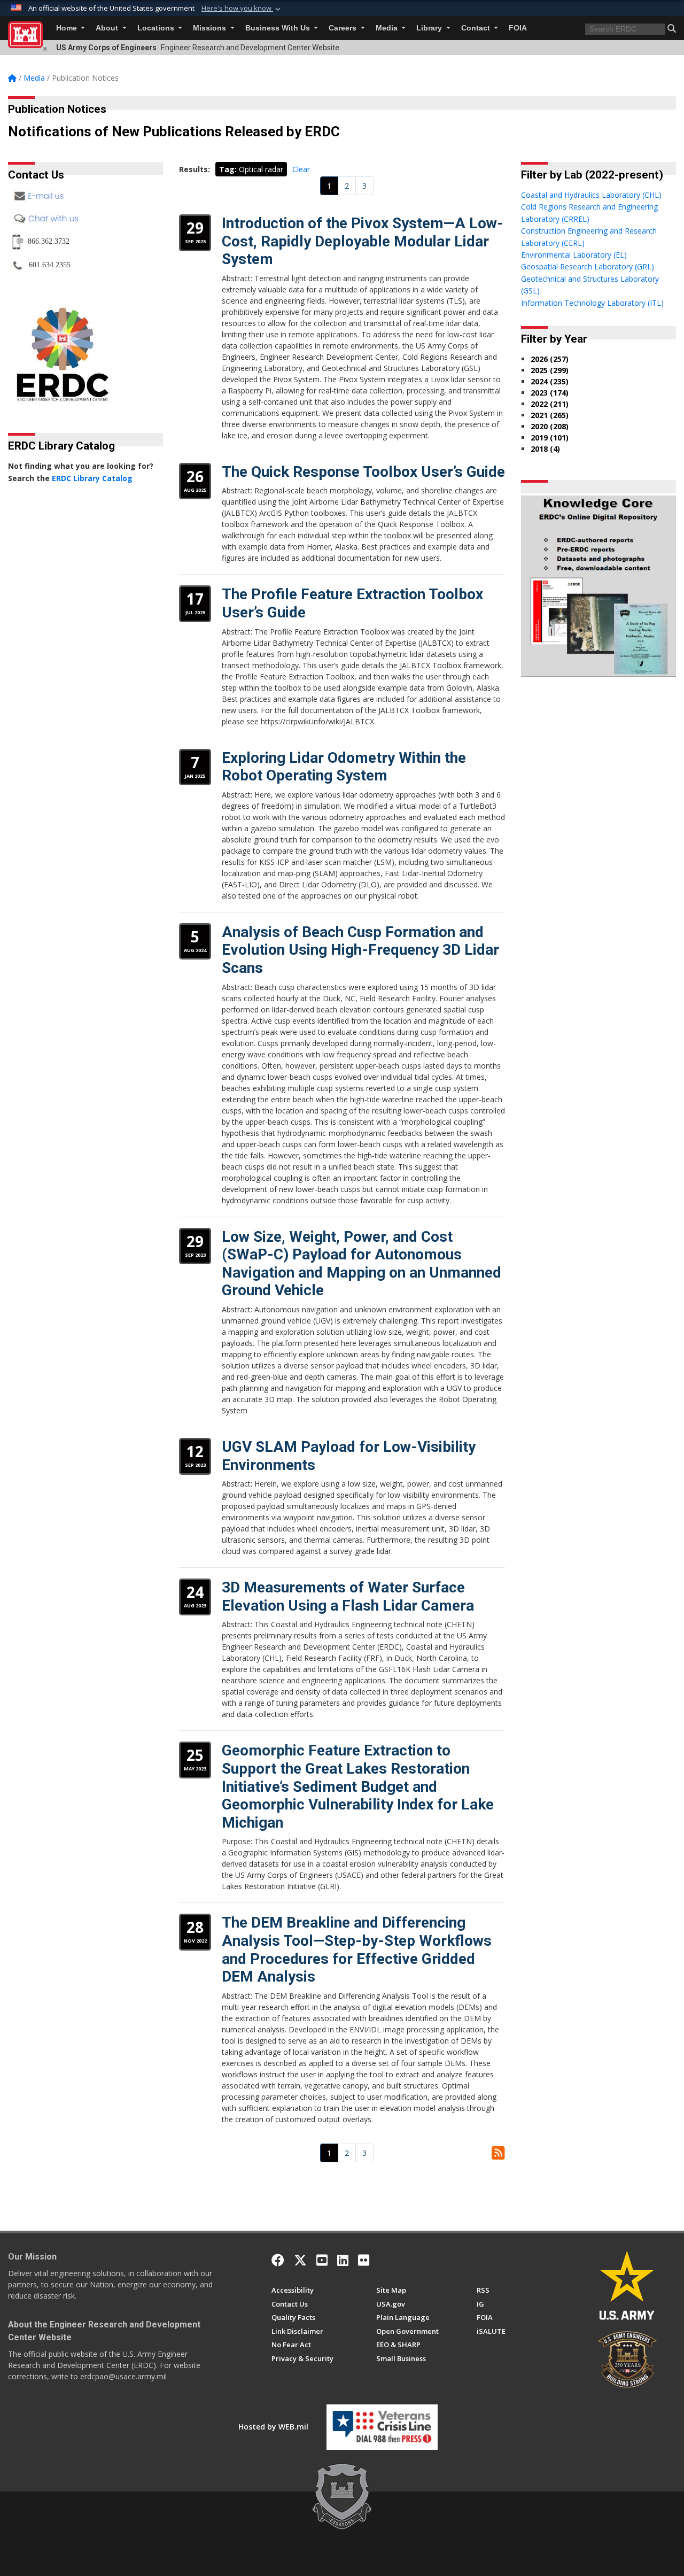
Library (430, 28)
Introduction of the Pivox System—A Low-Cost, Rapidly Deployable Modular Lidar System (363, 241)
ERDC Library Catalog (92, 478)
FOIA (518, 28)
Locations (157, 28)
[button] (242, 9)
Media (388, 28)
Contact (477, 28)
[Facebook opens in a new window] (278, 2260)
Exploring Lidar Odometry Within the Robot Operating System (344, 767)
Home (68, 28)
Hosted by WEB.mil (273, 2427)
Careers (344, 28)
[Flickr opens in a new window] (364, 2260)
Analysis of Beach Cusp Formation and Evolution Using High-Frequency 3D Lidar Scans (360, 950)
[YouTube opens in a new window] (322, 2260)
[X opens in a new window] (300, 2260)
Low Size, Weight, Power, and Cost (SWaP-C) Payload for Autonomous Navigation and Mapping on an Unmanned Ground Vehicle (362, 1264)
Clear (301, 169)
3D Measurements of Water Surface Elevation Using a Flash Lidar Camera (348, 1596)
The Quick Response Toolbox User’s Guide (363, 472)
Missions (211, 28)
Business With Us (279, 28)
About (108, 28)
